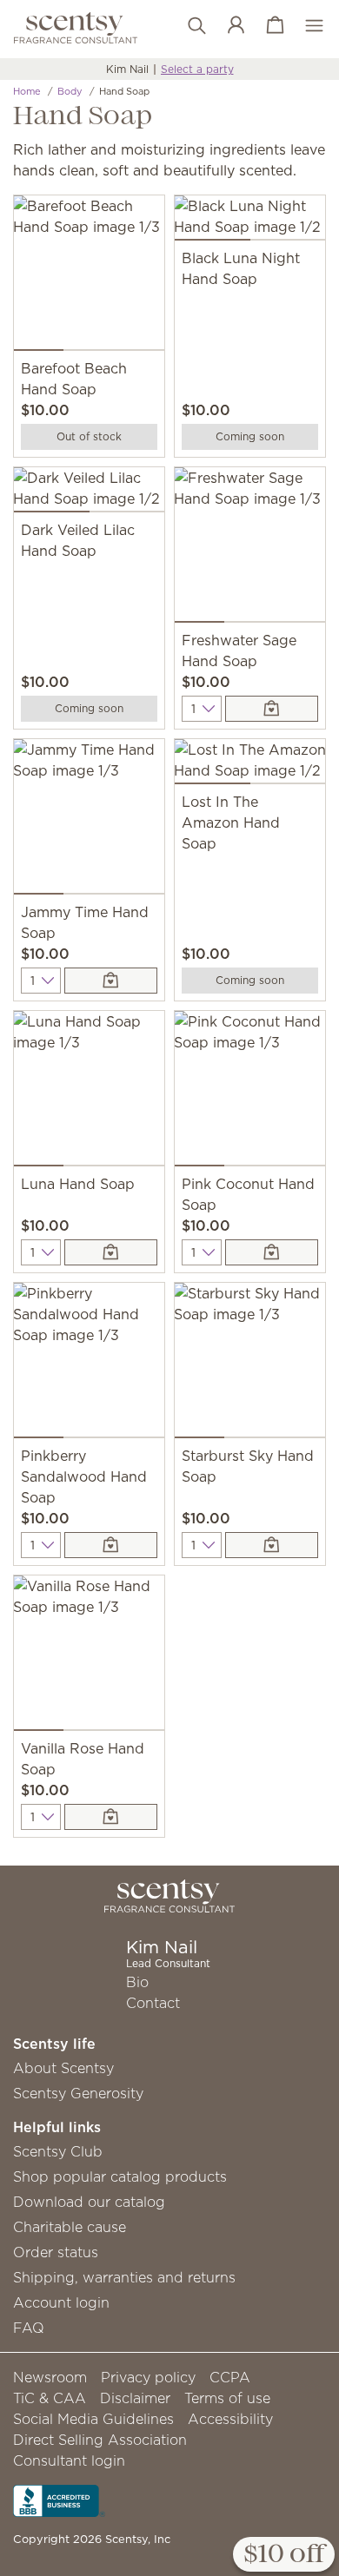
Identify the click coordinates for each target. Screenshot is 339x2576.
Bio (137, 1982)
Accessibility (230, 2419)
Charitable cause (70, 2227)
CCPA (230, 2377)
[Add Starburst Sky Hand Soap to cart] (272, 1545)
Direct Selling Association (100, 2440)
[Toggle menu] (306, 26)
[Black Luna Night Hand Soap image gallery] (250, 221)
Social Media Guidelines (93, 2419)
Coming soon (250, 436)
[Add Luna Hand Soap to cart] (111, 1252)
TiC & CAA (50, 2398)
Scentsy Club (58, 2151)
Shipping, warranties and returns (124, 2277)
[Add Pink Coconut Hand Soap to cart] (272, 1252)
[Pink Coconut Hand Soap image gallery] (250, 1092)
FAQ (29, 2328)
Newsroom (50, 2377)
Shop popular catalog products (120, 2176)
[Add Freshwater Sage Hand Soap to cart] (272, 709)
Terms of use (227, 2398)
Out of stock (89, 436)
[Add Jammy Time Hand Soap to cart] (111, 981)
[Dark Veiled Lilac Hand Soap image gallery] (89, 493)
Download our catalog (89, 2202)
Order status (56, 2252)
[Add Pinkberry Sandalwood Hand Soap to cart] (111, 1545)
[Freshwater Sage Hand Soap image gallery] (250, 548)
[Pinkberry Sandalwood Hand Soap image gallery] (89, 1364)
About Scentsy (63, 2068)
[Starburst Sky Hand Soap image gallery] (250, 1364)
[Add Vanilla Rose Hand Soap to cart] (111, 1817)
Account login (61, 2302)
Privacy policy (148, 2377)
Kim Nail (127, 69)
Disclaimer (135, 2398)
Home (27, 91)
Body (70, 91)
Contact (153, 2003)
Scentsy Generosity (78, 2093)
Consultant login (69, 2460)
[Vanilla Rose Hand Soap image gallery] (89, 1657)
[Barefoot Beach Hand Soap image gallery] (89, 277)
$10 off (284, 2555)
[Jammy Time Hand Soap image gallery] (89, 820)
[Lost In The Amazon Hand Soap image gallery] (250, 765)
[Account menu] (227, 26)
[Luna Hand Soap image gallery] (89, 1092)
